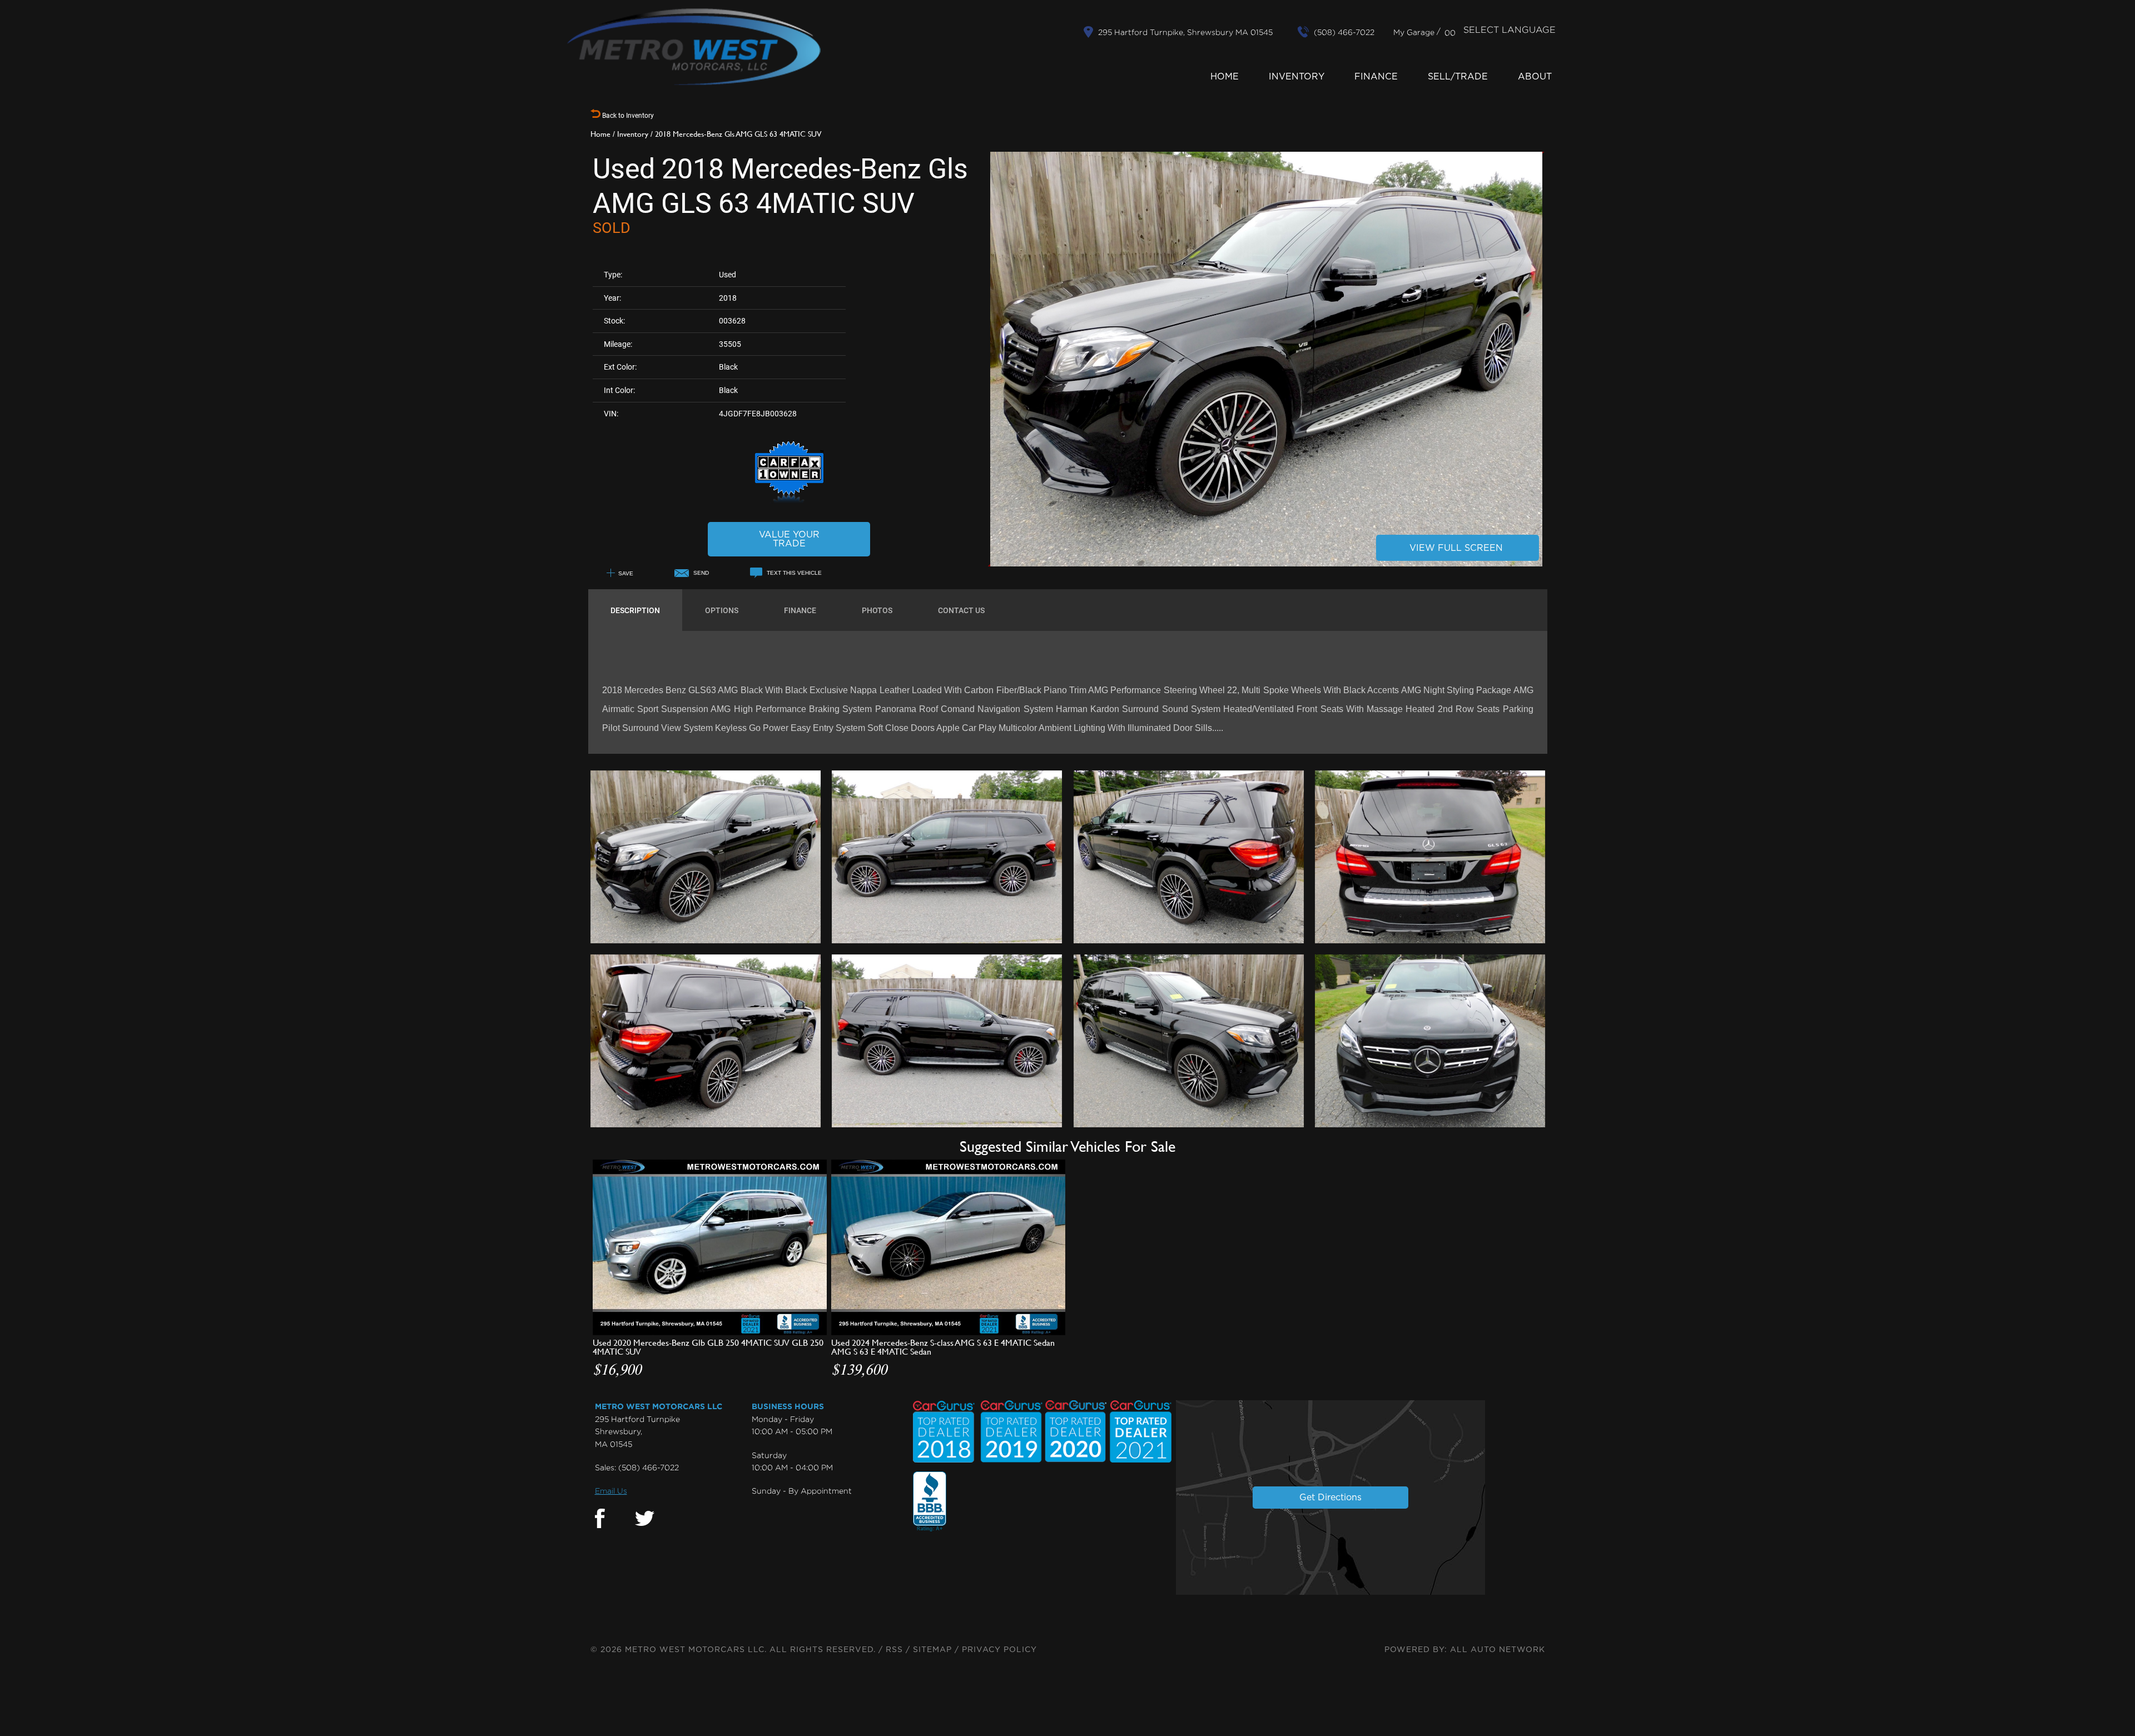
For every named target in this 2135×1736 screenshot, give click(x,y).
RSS (894, 1650)
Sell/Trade (1458, 77)
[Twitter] (645, 1519)
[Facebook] (600, 1519)
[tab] (635, 610)
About (1535, 77)
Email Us (611, 1491)
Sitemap (932, 1650)
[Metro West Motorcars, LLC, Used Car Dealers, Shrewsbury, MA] (930, 1502)
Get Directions (1330, 1498)
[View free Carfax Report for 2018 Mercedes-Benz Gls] (789, 501)
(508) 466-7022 (649, 1467)
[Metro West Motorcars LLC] (694, 47)
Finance (1376, 77)
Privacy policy (999, 1650)
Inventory (1297, 77)
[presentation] (635, 610)
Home (1225, 77)
